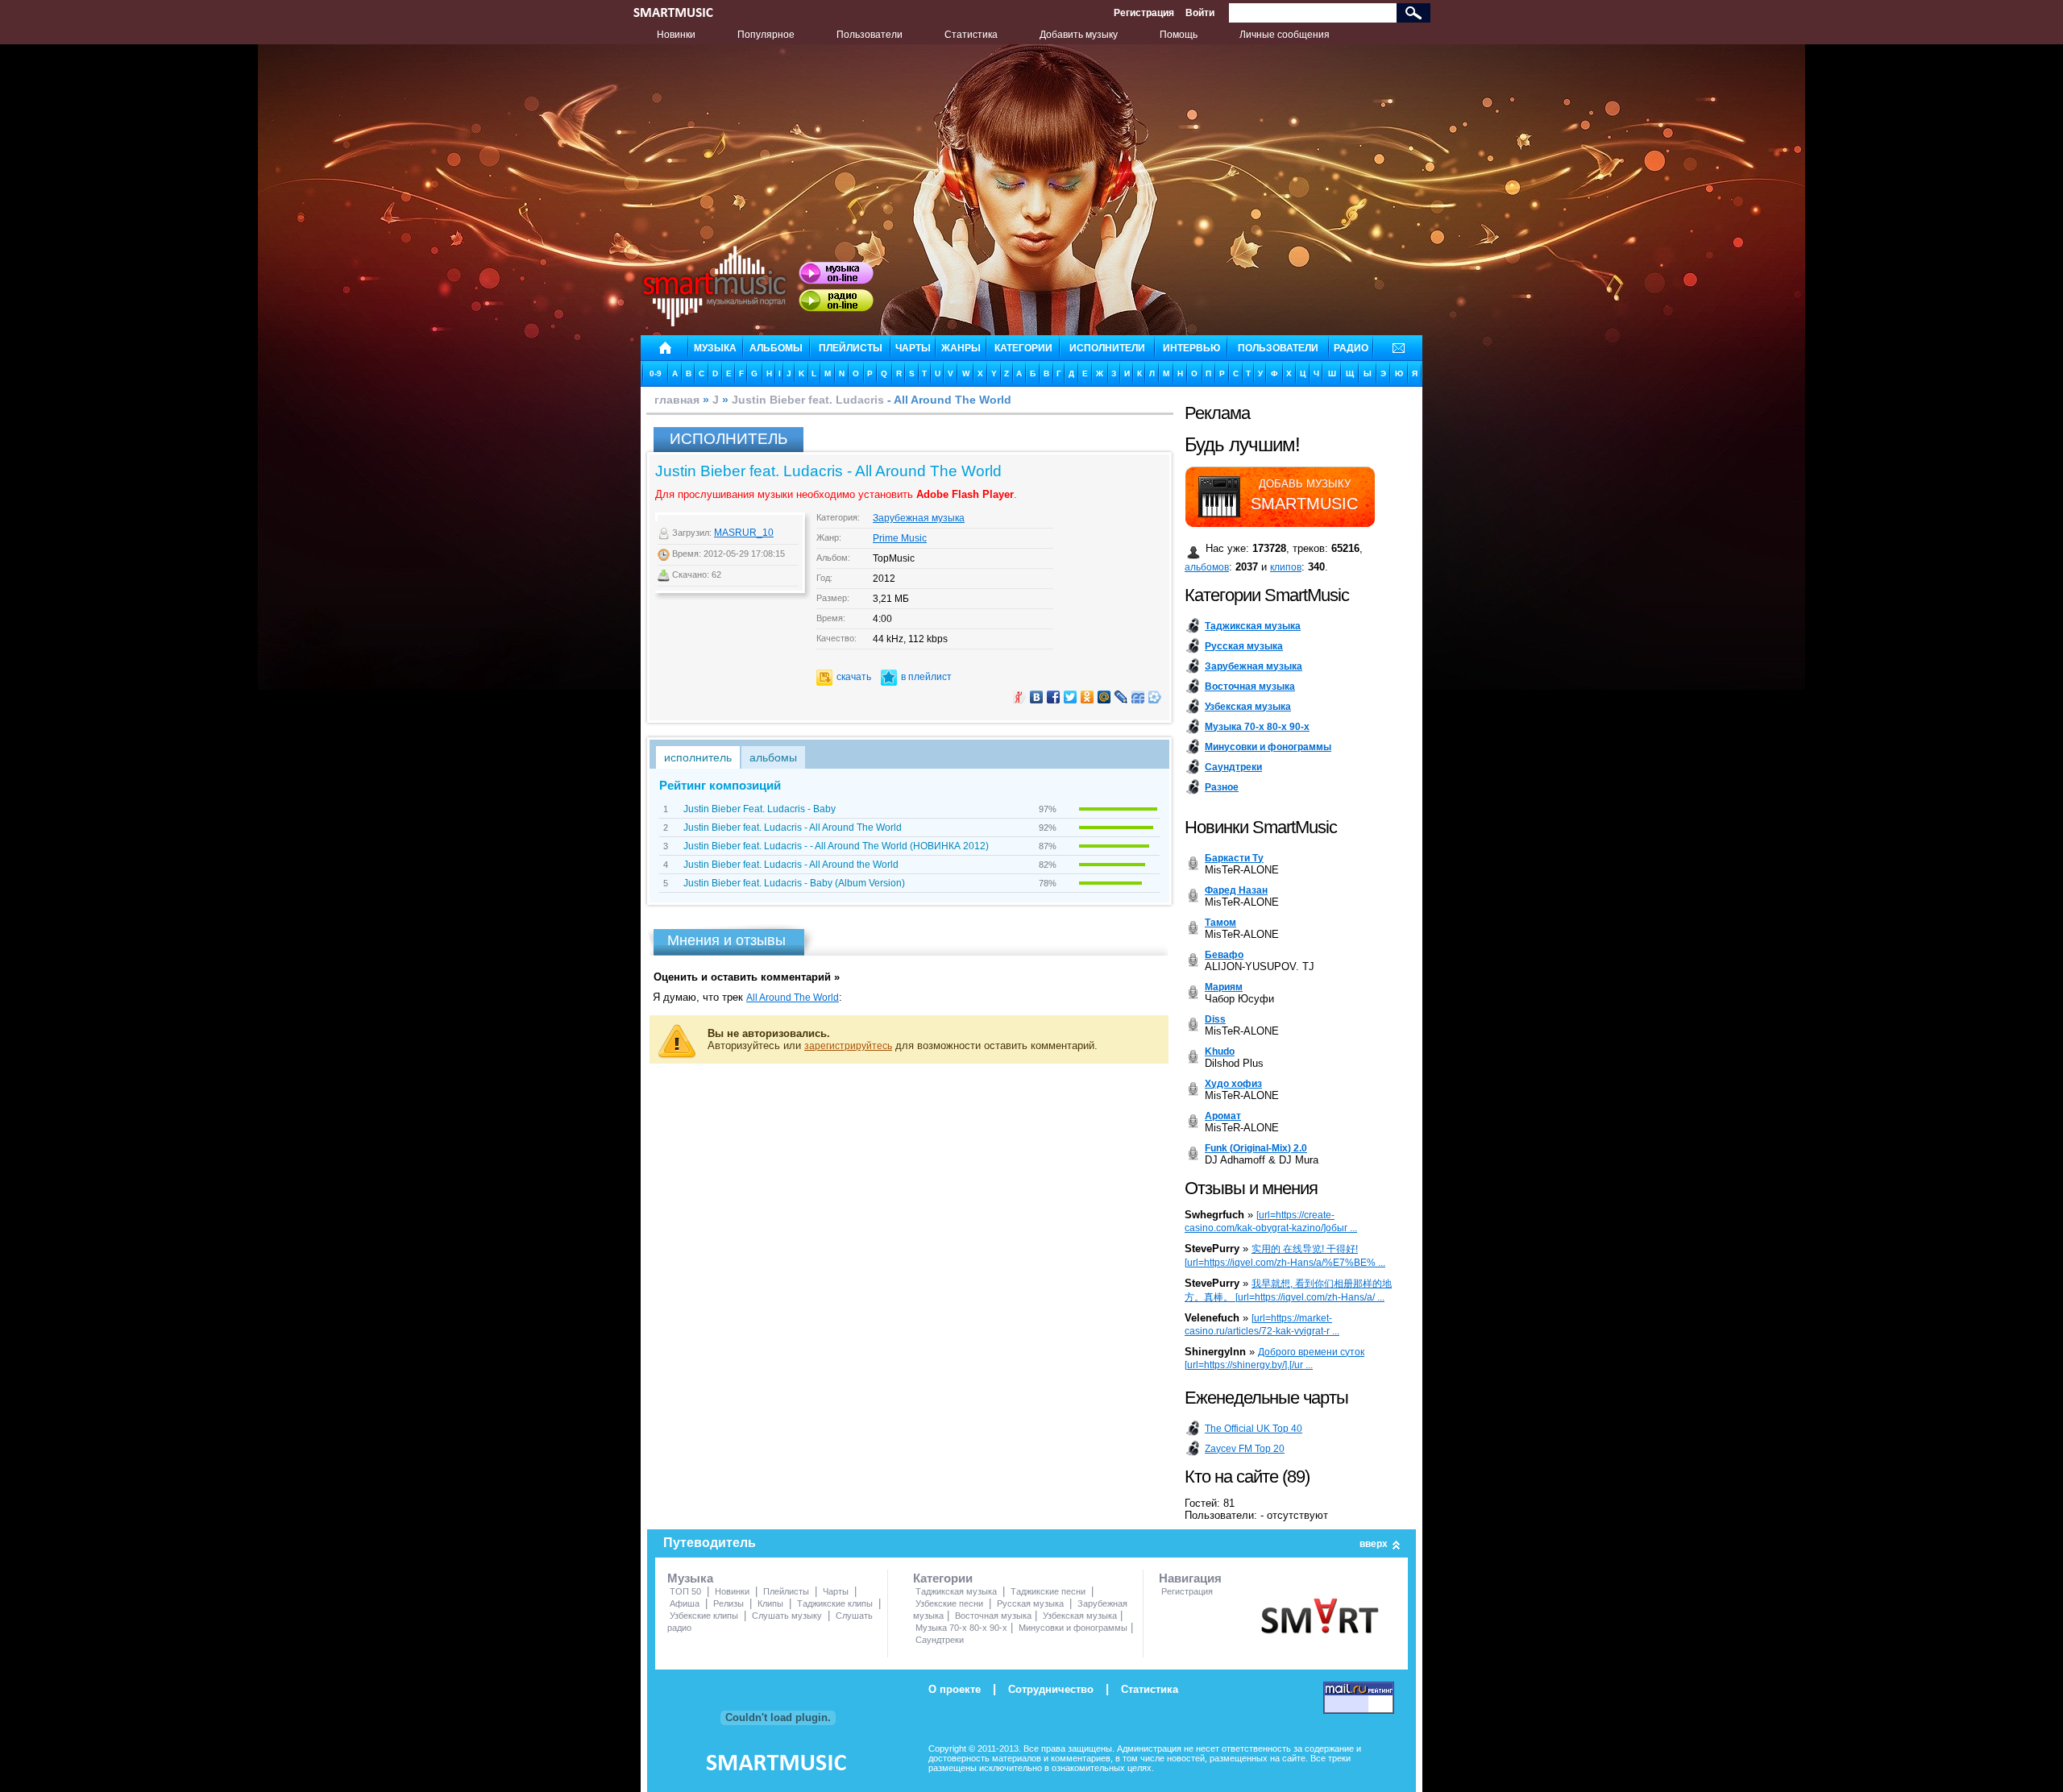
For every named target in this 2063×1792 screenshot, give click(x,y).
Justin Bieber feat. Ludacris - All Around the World (791, 865)
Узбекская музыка (1080, 1616)
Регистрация (1144, 13)
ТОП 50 (685, 1591)
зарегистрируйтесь (848, 1046)
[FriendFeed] (1138, 697)
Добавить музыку (1079, 35)
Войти (1200, 13)
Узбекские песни (949, 1603)
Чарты (836, 1591)
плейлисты (851, 348)
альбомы (776, 348)
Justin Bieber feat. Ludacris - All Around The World (793, 828)
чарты (913, 348)
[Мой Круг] (1155, 697)
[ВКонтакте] (1037, 697)
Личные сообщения (1285, 35)
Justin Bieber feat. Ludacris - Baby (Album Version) (794, 883)
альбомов (1207, 567)
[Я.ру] (1020, 697)
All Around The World (793, 998)
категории (1023, 348)
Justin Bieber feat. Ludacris (808, 400)
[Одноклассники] (1088, 697)
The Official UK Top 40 (1254, 1429)
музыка (715, 348)
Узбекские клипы (704, 1616)
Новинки (676, 35)
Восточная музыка (993, 1616)
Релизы (728, 1603)
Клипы (770, 1603)
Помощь (1179, 35)
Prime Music (900, 538)
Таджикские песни (1048, 1591)
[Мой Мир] (1104, 697)
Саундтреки (940, 1640)
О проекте (955, 1689)
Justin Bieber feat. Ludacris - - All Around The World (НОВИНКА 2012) (836, 846)
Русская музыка (1030, 1603)
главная (677, 400)
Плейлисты (786, 1591)
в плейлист (926, 677)
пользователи (1278, 348)
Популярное (766, 35)
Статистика (971, 35)
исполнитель (698, 757)
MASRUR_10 (744, 533)
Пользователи (870, 35)
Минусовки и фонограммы (1073, 1628)
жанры (961, 348)
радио (1351, 348)
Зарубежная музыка (919, 518)
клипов (1286, 567)
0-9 (656, 373)
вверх (1374, 1544)
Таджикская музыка (956, 1591)
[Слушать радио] (836, 301)
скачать (854, 677)
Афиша (685, 1603)
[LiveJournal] (1121, 697)
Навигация (1190, 1578)
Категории (943, 1578)
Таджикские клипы (835, 1603)
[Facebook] (1054, 697)
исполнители (1107, 348)
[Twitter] (1071, 697)
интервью (1191, 348)
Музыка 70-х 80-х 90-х (961, 1628)
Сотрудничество (1051, 1689)
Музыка (690, 1578)
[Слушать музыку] (836, 273)
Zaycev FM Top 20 (1245, 1449)
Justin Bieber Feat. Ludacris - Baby (760, 809)
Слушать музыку (787, 1616)
